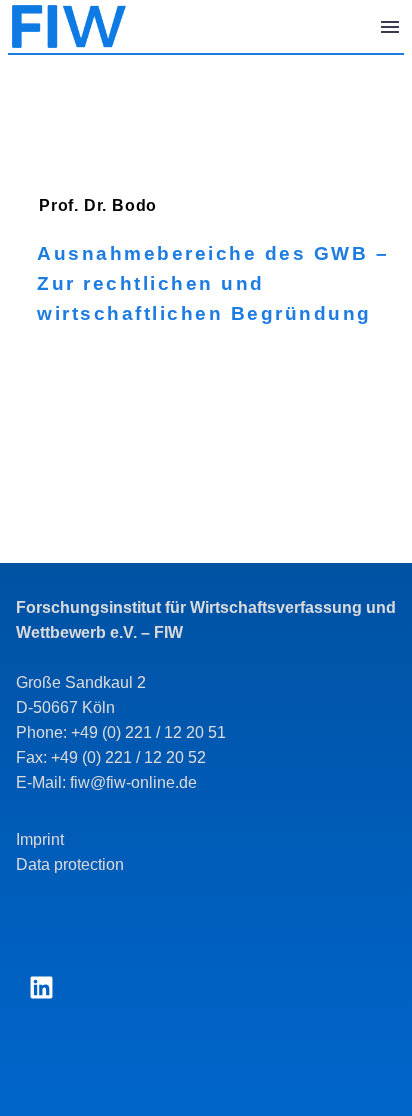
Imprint (40, 839)
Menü (390, 27)
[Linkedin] (41, 988)
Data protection (70, 864)
